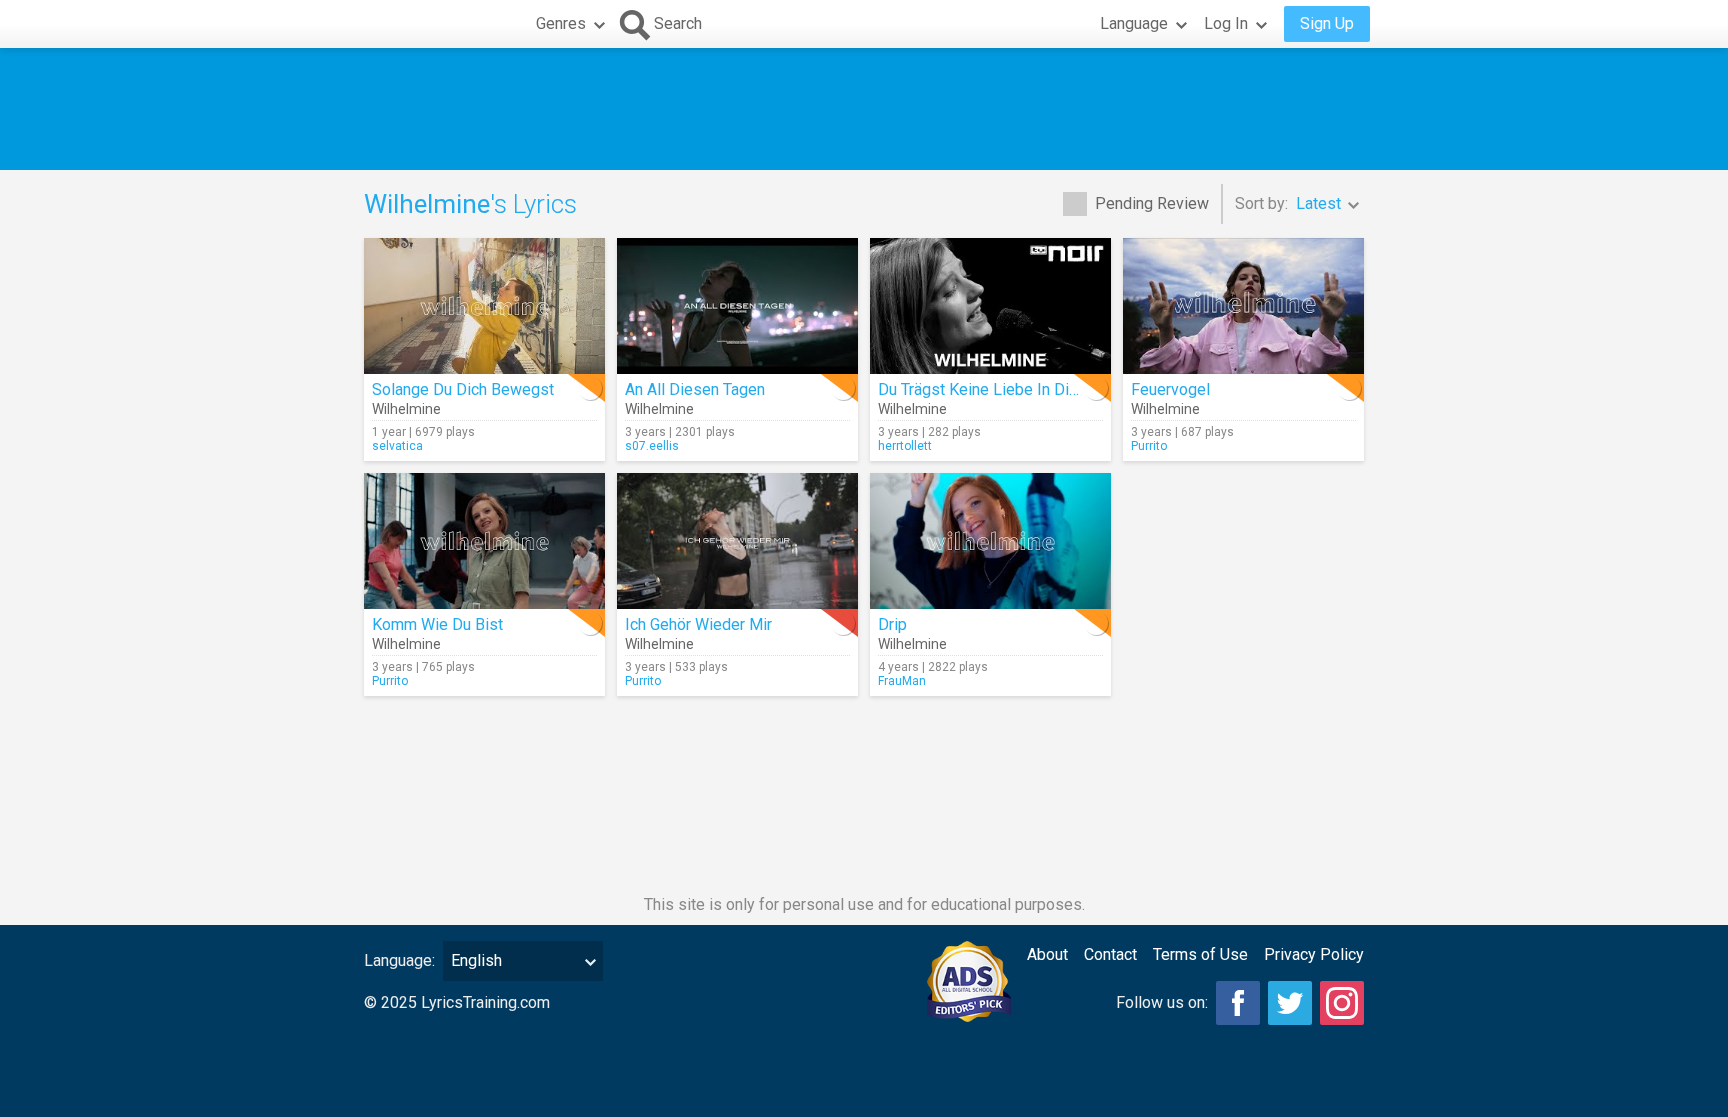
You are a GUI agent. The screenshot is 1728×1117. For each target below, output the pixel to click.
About (1047, 954)
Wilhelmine (406, 409)
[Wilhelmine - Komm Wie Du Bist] (484, 541)
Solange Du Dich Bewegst (463, 389)
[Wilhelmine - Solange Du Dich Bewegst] (484, 306)
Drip (892, 624)
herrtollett (905, 446)
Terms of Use (1200, 954)
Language (1134, 23)
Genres (561, 23)
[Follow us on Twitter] (1290, 1003)
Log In (1226, 23)
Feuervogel (1170, 389)
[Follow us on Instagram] (1342, 1003)
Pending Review (1152, 203)
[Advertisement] (864, 109)
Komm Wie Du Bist (437, 624)
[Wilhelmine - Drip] (990, 541)
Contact (1110, 954)
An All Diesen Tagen (695, 389)
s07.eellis (652, 446)
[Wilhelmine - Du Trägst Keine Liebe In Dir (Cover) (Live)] (990, 306)
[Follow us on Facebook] (1238, 1003)
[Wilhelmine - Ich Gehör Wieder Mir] (737, 541)
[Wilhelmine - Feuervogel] (1243, 306)
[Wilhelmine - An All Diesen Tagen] (737, 306)
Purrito (1149, 446)
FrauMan (902, 681)
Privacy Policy (1314, 954)
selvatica (397, 446)
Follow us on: (1162, 1002)
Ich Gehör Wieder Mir (698, 624)
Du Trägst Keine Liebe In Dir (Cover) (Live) (1025, 389)
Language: (399, 960)
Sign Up (1327, 23)
